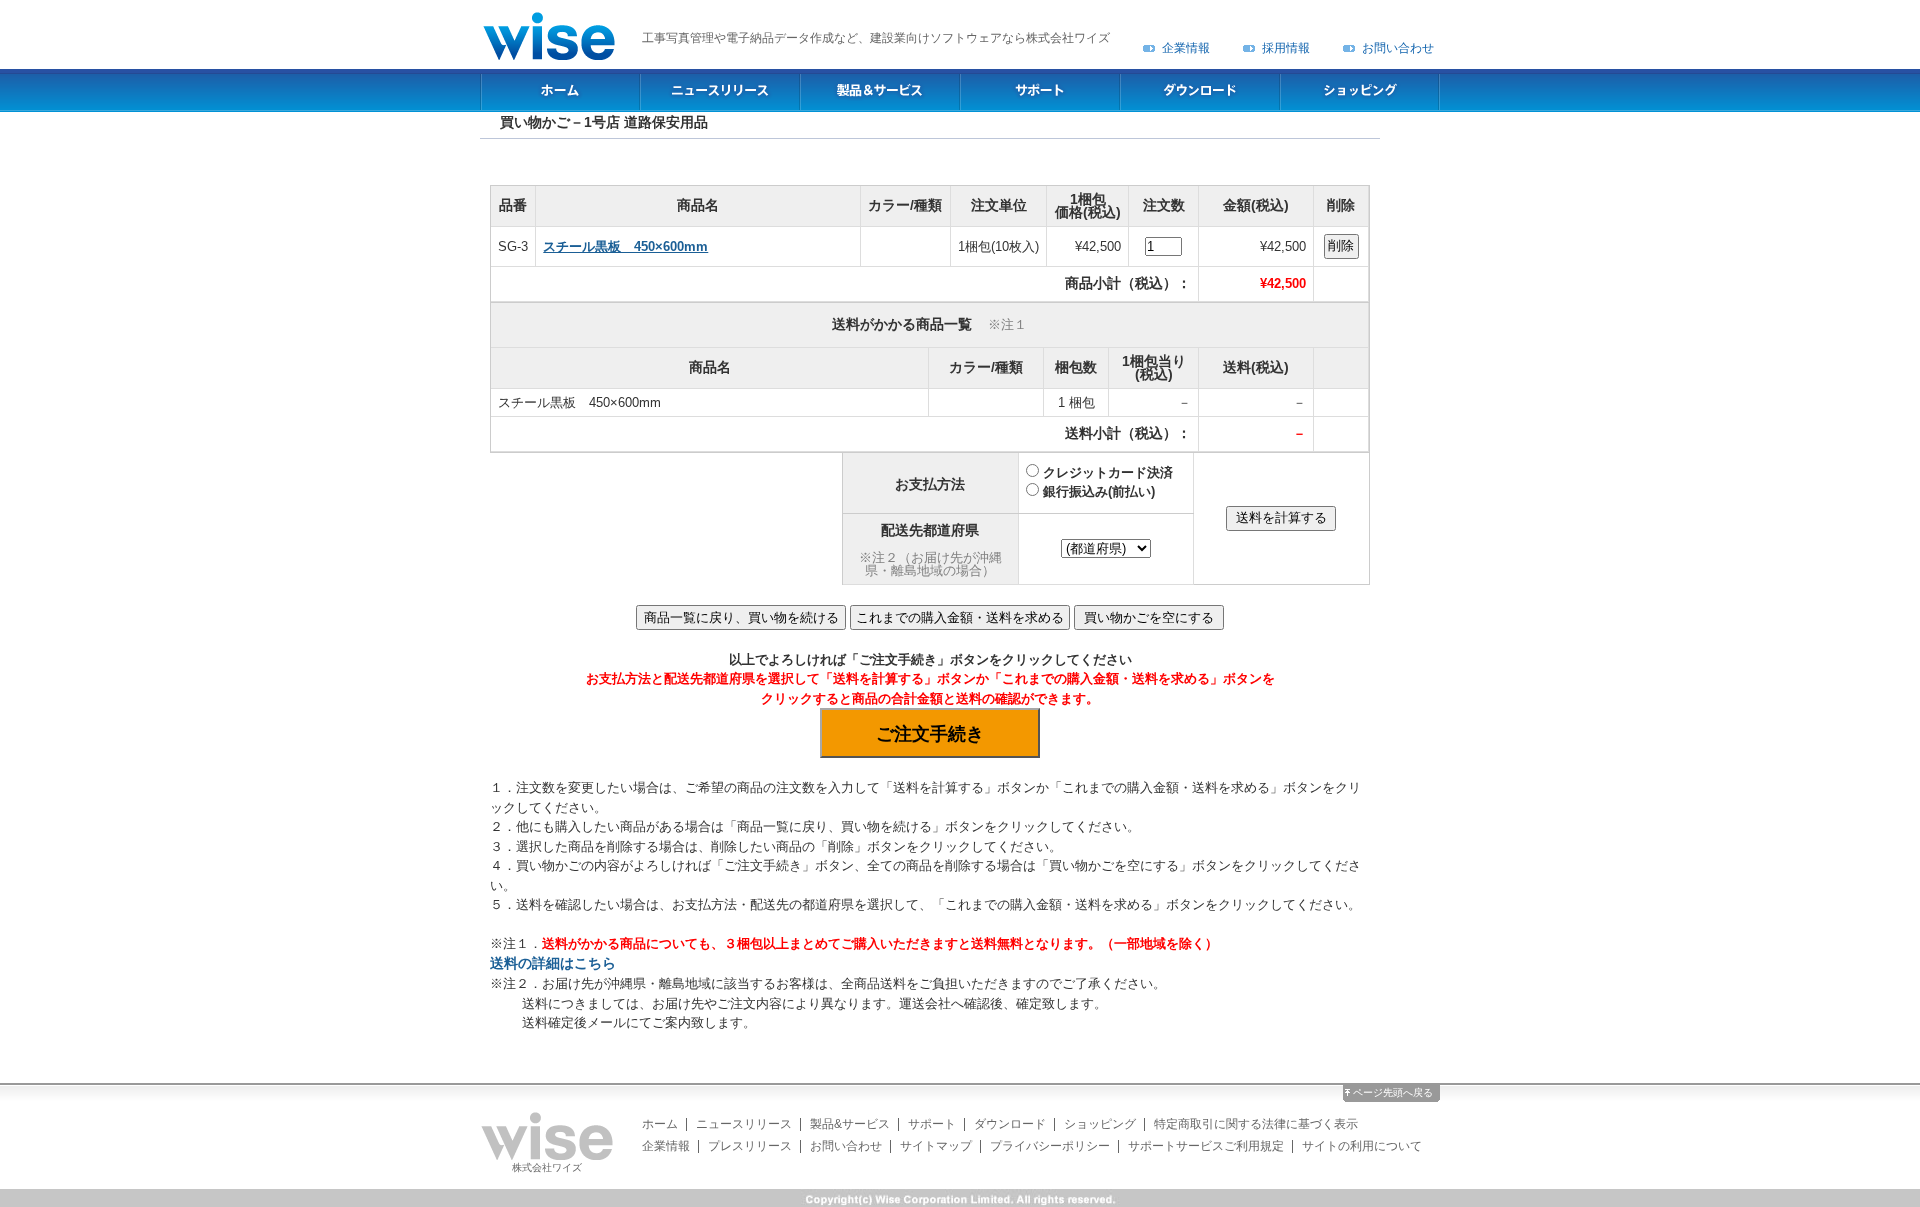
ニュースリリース (744, 1124)
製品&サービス (850, 1124)
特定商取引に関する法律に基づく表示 (1256, 1124)
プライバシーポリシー (1050, 1146)
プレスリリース (750, 1146)
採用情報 (1286, 48)
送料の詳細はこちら (553, 963)
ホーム (660, 1124)
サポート (932, 1124)
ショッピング (1100, 1124)
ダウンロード (1010, 1124)
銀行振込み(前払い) (1099, 491)
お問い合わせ (1398, 48)
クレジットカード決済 (1108, 472)
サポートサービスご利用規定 (1206, 1146)
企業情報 (1186, 48)
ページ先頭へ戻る (1393, 1092)
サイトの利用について (1362, 1146)
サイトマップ (936, 1146)
